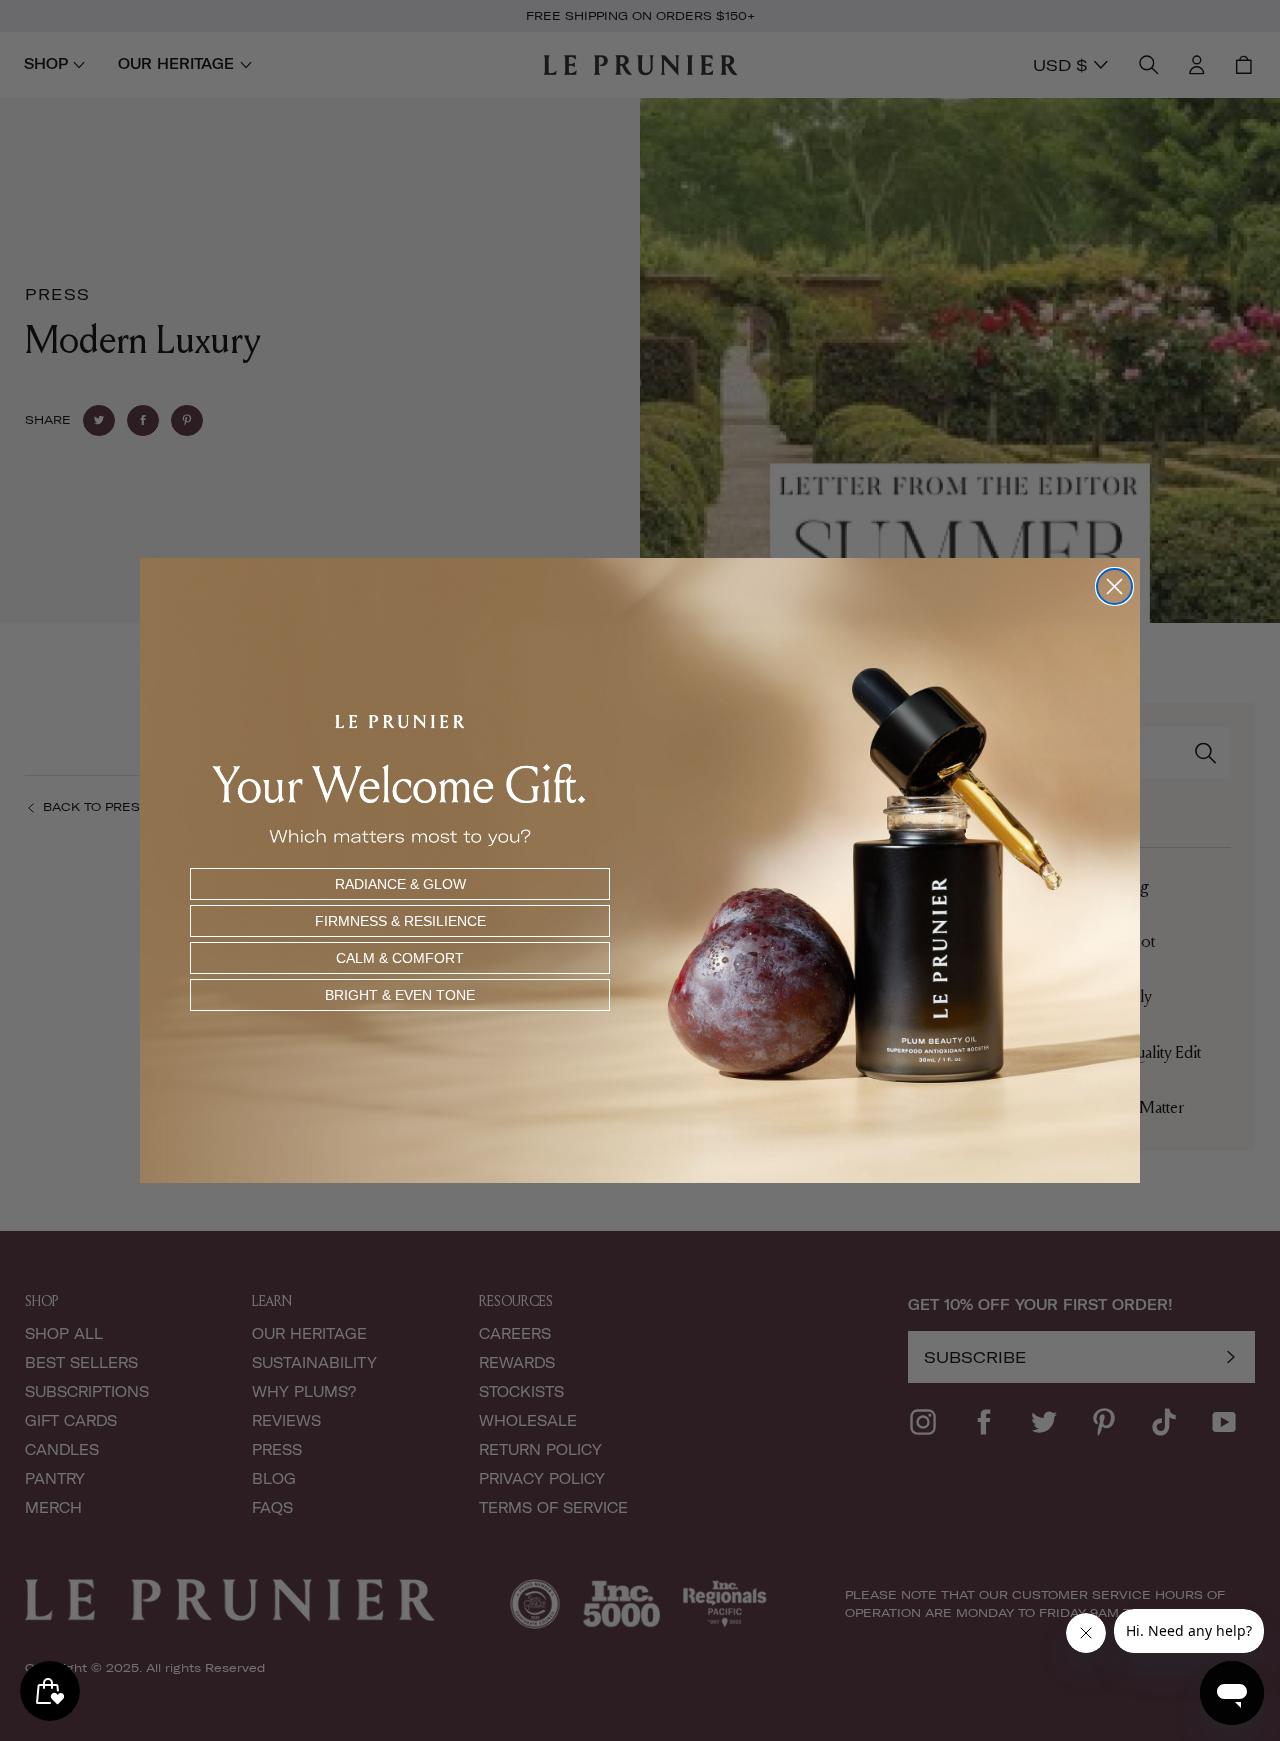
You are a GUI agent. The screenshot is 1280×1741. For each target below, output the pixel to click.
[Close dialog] (1114, 586)
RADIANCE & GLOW (400, 884)
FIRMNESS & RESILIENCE (400, 921)
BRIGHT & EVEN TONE (400, 995)
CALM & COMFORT (400, 958)
